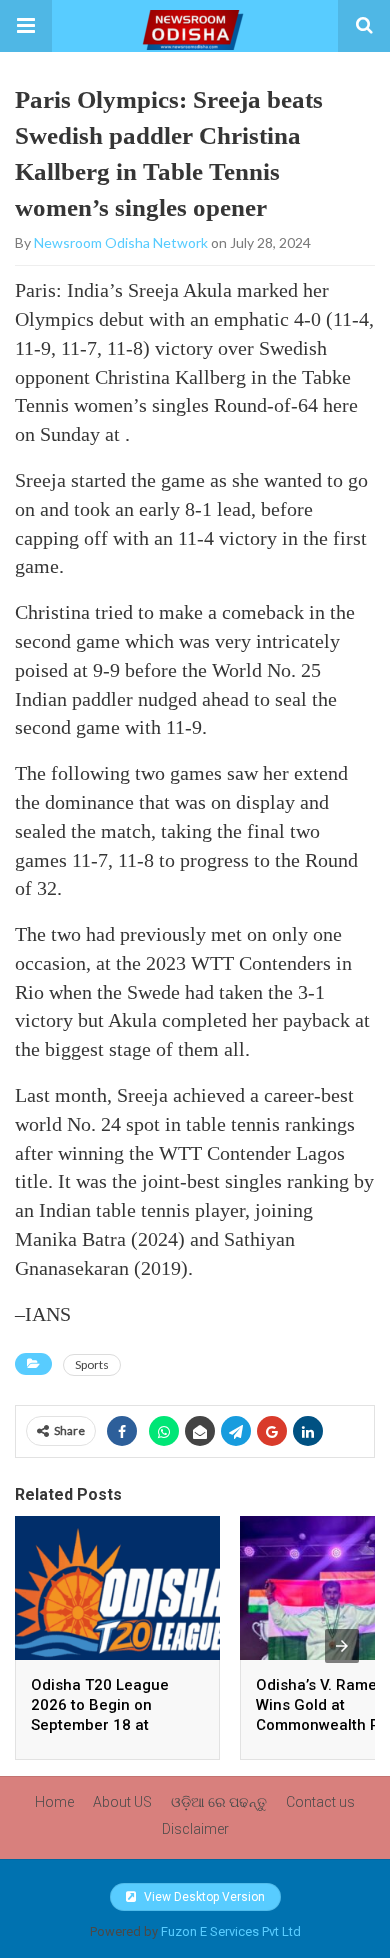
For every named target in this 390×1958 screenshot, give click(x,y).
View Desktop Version (203, 1897)
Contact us (320, 1802)
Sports (92, 1364)
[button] (26, 26)
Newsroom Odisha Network (121, 242)
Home (54, 1802)
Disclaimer (195, 1829)
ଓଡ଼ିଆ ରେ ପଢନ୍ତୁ (219, 1802)
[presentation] (342, 1646)
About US (122, 1802)
